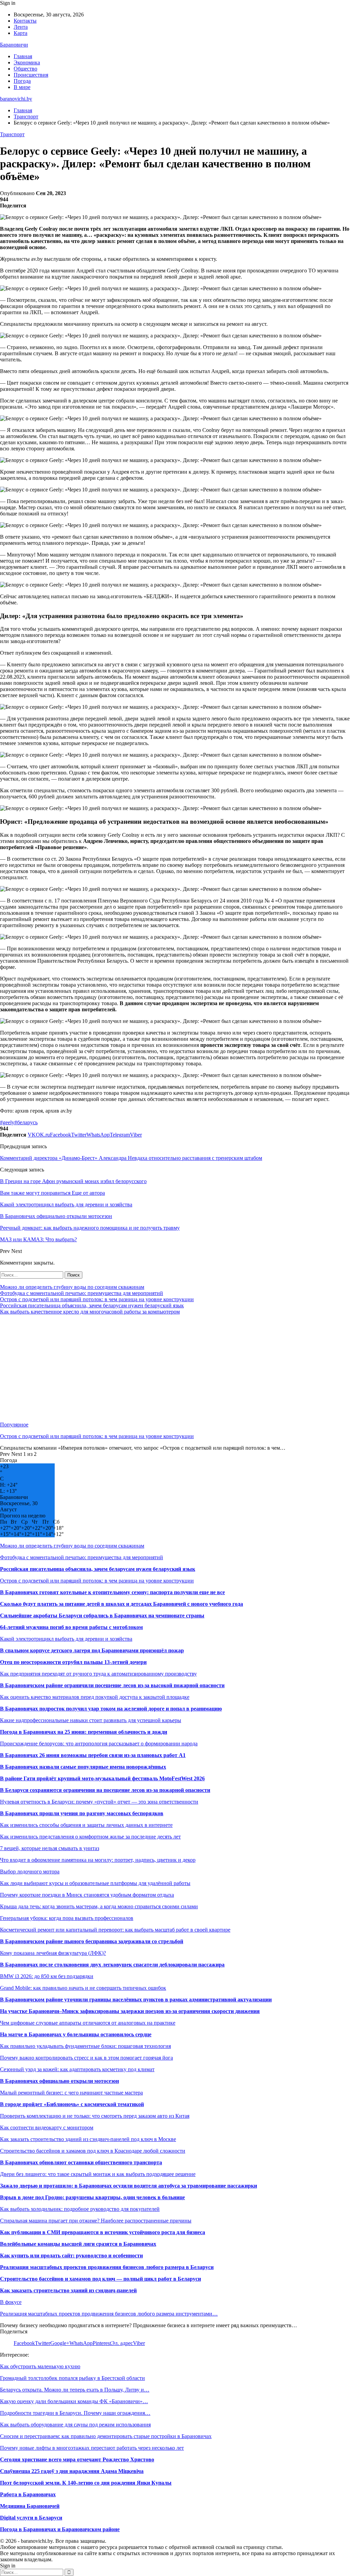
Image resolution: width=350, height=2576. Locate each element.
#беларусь (26, 1122)
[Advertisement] (175, 1368)
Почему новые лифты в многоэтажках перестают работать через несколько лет (92, 2448)
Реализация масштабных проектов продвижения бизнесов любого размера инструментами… (109, 2314)
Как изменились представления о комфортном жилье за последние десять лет (90, 1837)
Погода (22, 81)
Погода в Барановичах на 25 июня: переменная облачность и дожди (84, 1732)
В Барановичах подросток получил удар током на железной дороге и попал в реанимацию (111, 1709)
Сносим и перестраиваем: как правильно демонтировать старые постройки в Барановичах (106, 2436)
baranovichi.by (16, 99)
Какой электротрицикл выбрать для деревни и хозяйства (66, 1639)
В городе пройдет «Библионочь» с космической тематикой (72, 2104)
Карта (21, 33)
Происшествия (31, 75)
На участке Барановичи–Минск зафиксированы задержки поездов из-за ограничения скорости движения (130, 2011)
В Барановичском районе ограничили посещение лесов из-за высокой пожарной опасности (112, 1685)
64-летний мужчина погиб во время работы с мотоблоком (71, 1627)
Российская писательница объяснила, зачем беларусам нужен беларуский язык (92, 1305)
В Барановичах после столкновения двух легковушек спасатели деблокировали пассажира (112, 1965)
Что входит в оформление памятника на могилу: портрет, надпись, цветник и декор (98, 1860)
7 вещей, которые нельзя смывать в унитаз (50, 1848)
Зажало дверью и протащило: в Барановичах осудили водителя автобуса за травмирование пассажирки (129, 2186)
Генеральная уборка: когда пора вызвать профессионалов (67, 1918)
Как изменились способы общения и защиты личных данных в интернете (86, 1825)
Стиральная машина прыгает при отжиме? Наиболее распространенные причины (96, 2221)
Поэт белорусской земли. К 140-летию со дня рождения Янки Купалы (86, 2483)
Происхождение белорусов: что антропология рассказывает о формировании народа (99, 1744)
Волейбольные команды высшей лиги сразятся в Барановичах (78, 2244)
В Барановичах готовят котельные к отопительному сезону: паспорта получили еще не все (112, 1592)
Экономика (27, 62)
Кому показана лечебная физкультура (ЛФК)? (53, 1953)
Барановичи (14, 45)
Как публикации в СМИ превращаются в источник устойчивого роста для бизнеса (103, 2232)
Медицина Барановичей (30, 2506)
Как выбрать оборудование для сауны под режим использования (75, 2425)
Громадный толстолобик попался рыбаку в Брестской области (72, 2378)
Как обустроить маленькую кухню (40, 2366)
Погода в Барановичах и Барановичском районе (60, 2529)
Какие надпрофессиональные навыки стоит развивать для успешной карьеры (91, 1720)
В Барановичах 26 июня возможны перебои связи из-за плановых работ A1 (93, 1755)
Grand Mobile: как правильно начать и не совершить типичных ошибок (83, 1988)
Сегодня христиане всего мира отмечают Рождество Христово (77, 2459)
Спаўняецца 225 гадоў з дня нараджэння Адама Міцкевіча (72, 2471)
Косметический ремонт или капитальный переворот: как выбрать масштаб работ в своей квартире (115, 1930)
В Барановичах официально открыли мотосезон (59, 2081)
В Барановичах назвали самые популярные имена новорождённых (83, 1767)
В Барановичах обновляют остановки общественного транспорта (81, 2162)
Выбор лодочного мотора (30, 1872)
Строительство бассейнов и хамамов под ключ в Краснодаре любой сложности (93, 2151)
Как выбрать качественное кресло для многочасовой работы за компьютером (90, 1312)
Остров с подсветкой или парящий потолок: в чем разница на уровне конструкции (97, 1299)
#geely (7, 1122)
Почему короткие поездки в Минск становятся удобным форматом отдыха (87, 1895)
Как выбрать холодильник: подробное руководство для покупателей (80, 2209)
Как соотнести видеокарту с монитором (47, 2128)
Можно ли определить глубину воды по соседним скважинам (72, 1287)
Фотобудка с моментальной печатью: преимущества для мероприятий (82, 1293)
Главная (23, 56)
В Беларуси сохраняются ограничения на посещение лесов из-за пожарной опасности (105, 1790)
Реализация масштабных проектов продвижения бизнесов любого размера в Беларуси (107, 2267)
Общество (25, 69)
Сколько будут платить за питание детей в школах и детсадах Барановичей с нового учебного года (122, 1604)
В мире (22, 87)
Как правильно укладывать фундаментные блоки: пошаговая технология (85, 2046)
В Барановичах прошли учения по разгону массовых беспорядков (82, 1813)
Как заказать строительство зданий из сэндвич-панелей (68, 2290)
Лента (21, 27)
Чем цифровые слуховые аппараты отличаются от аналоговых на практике (88, 2023)
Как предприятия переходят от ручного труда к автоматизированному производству (98, 1674)
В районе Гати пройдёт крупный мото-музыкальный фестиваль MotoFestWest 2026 (102, 1778)
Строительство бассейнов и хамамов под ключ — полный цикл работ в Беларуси (100, 2279)
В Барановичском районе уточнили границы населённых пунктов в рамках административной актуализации (136, 2000)
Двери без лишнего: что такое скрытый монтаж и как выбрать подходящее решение (98, 2174)
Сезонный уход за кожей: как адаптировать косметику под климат (77, 2069)
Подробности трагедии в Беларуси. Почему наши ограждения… (75, 2413)
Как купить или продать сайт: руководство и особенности (71, 2255)
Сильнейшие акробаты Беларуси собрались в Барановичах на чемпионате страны (102, 1616)
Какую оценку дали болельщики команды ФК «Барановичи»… (74, 2401)
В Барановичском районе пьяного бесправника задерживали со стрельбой (92, 1941)
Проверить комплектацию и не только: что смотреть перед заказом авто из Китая (95, 2116)
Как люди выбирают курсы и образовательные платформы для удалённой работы (95, 1883)
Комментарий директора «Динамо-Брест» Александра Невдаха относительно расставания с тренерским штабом (131, 1158)
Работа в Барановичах (28, 2494)
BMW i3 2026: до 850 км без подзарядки (47, 1976)
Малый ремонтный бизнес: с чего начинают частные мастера (71, 2093)
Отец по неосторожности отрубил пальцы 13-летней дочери (73, 1662)
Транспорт (12, 134)
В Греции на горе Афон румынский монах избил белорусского (73, 1181)
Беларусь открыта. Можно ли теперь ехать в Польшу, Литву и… (75, 2390)
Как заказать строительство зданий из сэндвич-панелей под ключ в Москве (88, 2139)
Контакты (25, 21)
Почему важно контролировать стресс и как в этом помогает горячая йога (86, 2058)
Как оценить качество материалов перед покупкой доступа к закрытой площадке (95, 1697)
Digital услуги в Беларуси (31, 2518)
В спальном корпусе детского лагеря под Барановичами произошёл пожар (92, 1650)
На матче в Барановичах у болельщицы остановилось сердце (76, 2034)
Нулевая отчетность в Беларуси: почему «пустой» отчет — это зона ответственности (99, 1802)
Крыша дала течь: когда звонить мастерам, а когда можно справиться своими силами (99, 1906)
